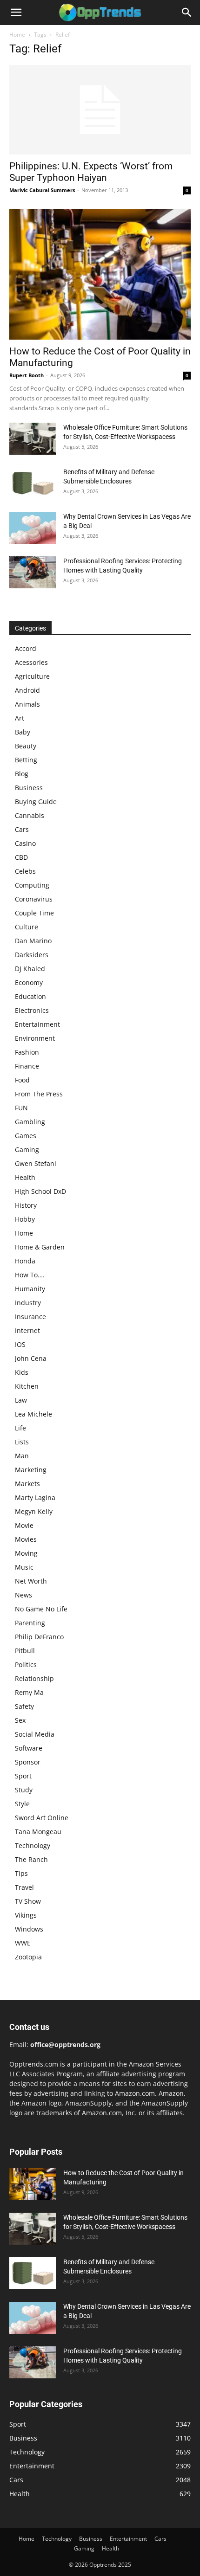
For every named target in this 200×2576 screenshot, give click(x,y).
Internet (27, 1330)
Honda (25, 1261)
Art (20, 718)
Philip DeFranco (39, 1637)
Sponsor (28, 1762)
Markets (27, 1484)
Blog (22, 774)
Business (29, 788)
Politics (26, 1665)
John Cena (31, 1358)
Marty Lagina (35, 1497)
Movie (24, 1525)
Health (25, 1177)
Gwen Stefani (36, 1163)
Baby (23, 732)
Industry (28, 1303)
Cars (22, 829)
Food (22, 1080)
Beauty (26, 746)
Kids (22, 1372)
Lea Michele (33, 1414)
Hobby (25, 1219)
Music (24, 1567)
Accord (26, 648)
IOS (20, 1344)
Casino (25, 843)
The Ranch (31, 1859)
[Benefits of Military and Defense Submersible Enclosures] (33, 483)
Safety (24, 1706)
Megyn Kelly (34, 1511)
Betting (26, 760)
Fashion (27, 1052)
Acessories (31, 662)
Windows (29, 1929)
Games (26, 1136)
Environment (35, 1038)
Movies (26, 1539)
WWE (23, 1943)
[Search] (187, 13)
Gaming (27, 1150)
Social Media (35, 1734)
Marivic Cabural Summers (42, 190)
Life (20, 1428)
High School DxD (40, 1191)
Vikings (26, 1915)
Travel (24, 1887)
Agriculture (32, 676)
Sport (23, 1776)
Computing (32, 885)
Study (24, 1790)
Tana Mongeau (38, 1832)
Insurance (30, 1317)
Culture (27, 927)
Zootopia (28, 1957)
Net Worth (31, 1581)
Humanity (30, 1289)
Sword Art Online (42, 1818)
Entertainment (37, 1024)
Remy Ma (29, 1692)
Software (29, 1748)
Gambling (30, 1122)
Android (27, 690)
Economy (29, 982)
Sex (20, 1720)
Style (22, 1804)
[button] (16, 13)
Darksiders (32, 955)
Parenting (30, 1623)
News (23, 1595)
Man (22, 1456)
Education (30, 996)
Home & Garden (40, 1247)
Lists (22, 1442)
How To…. (30, 1275)
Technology (33, 1845)
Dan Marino (33, 941)
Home (17, 35)
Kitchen (27, 1386)
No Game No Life (41, 1609)
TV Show (28, 1901)
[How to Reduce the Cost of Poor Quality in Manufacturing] (100, 274)
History (26, 1205)
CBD (21, 857)
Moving (26, 1553)
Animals (27, 704)
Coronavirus (34, 899)
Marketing (31, 1470)
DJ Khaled (30, 969)
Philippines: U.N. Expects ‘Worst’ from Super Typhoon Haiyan (91, 172)
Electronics (32, 1010)
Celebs (25, 871)
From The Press (39, 1094)
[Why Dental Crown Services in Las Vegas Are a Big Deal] (33, 528)
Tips (21, 1873)
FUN (21, 1108)
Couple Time (34, 913)
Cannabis (30, 815)
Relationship (34, 1678)
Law (21, 1400)
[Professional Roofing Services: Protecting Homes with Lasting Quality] (33, 572)
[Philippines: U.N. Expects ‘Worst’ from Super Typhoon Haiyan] (100, 110)
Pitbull (25, 1651)
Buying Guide (36, 802)
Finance (27, 1066)
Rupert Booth (27, 375)
